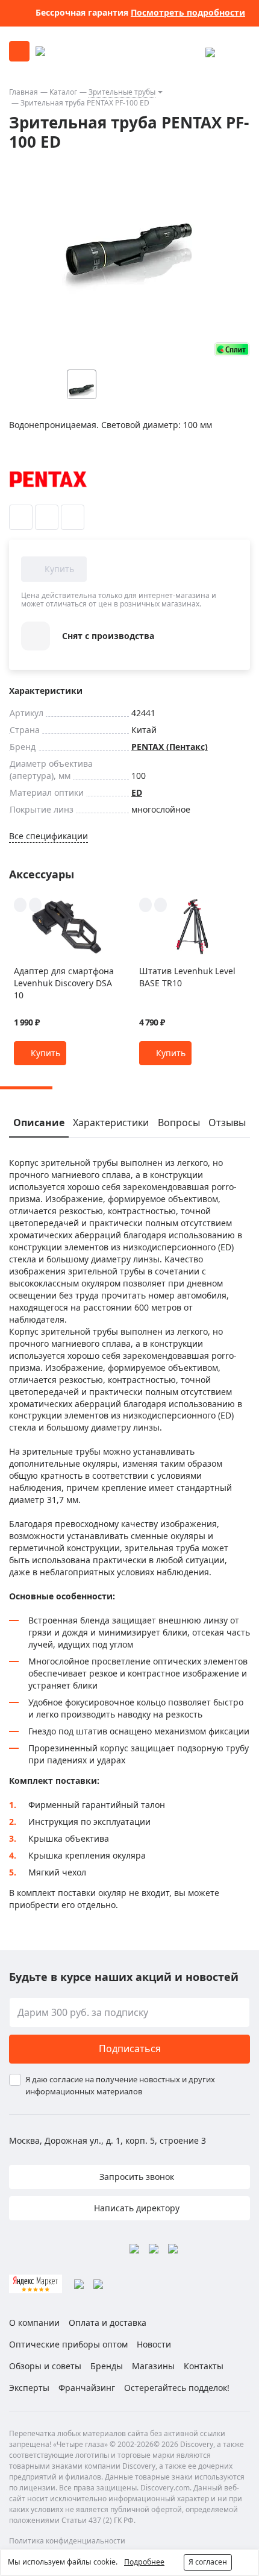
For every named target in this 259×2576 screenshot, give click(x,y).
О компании (34, 2322)
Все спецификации (48, 836)
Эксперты (29, 2388)
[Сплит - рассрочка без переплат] (232, 349)
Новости (154, 2344)
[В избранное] (21, 517)
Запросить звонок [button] (136, 2177)
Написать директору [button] (136, 2208)
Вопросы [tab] (179, 1123)
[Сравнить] (47, 517)
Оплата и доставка (108, 2322)
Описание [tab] (39, 1123)
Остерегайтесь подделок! (177, 2388)
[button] (40, 1053)
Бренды (107, 2366)
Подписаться (130, 2049)
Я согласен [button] (208, 2562)
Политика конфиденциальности (67, 2541)
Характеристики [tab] (111, 1123)
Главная (23, 92)
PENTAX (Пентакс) (170, 747)
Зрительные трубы (122, 92)
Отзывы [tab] (227, 1123)
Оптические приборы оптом (68, 2344)
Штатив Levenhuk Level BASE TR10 (187, 977)
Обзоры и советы (45, 2366)
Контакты (204, 2366)
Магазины (153, 2366)
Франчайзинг (87, 2388)
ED (137, 792)
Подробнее (144, 2562)
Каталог (63, 92)
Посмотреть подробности (188, 12)
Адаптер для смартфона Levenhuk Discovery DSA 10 (64, 983)
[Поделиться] (73, 517)
